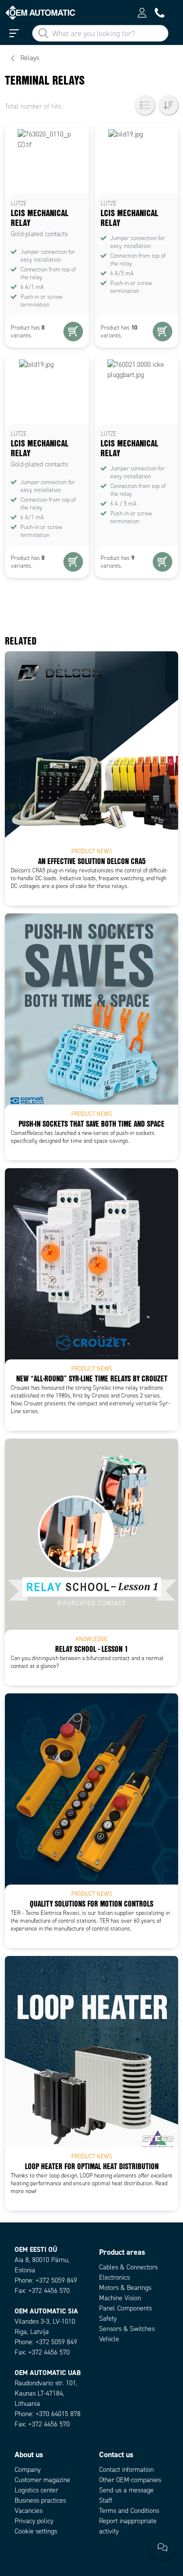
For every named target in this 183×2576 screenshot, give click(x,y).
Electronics (114, 2277)
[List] (145, 105)
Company (28, 2470)
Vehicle (109, 2339)
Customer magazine (42, 2480)
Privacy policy (34, 2521)
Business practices (40, 2500)
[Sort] (168, 105)
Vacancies (29, 2511)
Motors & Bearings (125, 2288)
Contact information (126, 2470)
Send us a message (126, 2490)
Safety (108, 2319)
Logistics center (36, 2490)
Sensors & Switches (127, 2329)
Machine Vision (120, 2298)
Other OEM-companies (130, 2480)
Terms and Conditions (129, 2511)
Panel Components (125, 2308)
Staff (106, 2500)
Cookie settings (36, 2531)
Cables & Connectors (128, 2267)
